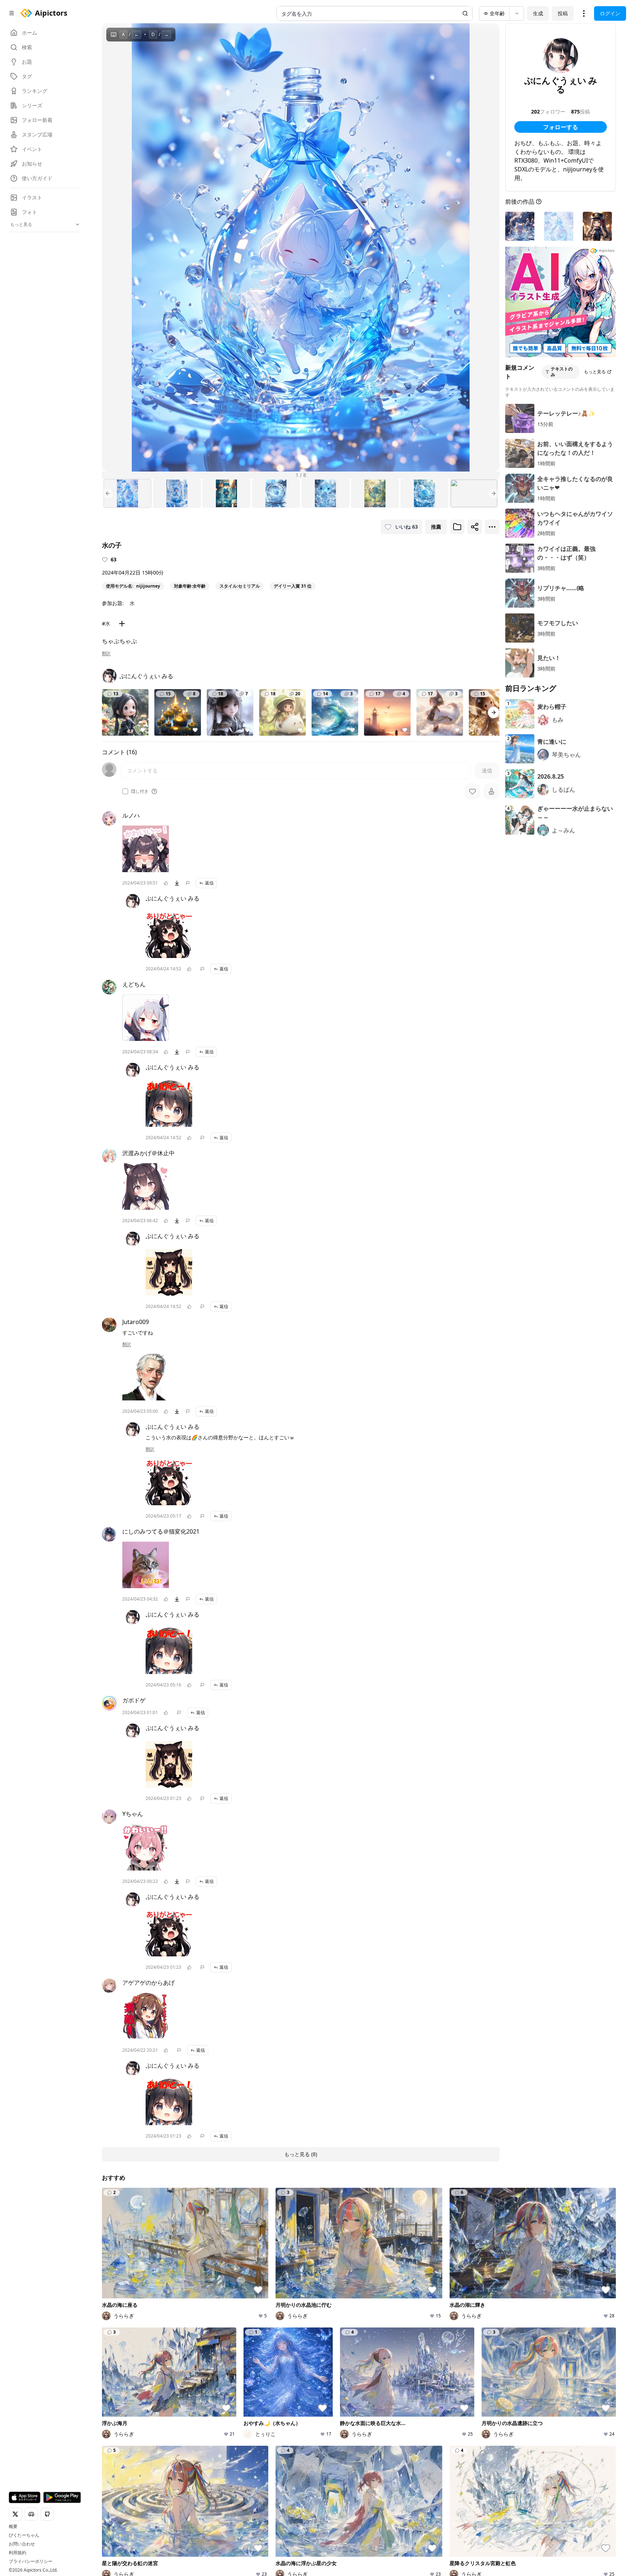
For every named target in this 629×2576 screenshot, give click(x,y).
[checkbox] (125, 791)
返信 (209, 883)
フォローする (561, 127)
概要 (13, 2527)
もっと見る (595, 372)
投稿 (563, 13)
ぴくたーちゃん (24, 2535)
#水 (106, 623)
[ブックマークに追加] (457, 527)
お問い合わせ (22, 2544)
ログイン (610, 13)
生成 (538, 13)
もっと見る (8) (301, 2154)
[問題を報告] (188, 883)
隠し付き (140, 791)
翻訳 (106, 653)
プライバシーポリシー (31, 2561)
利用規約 (17, 2553)
